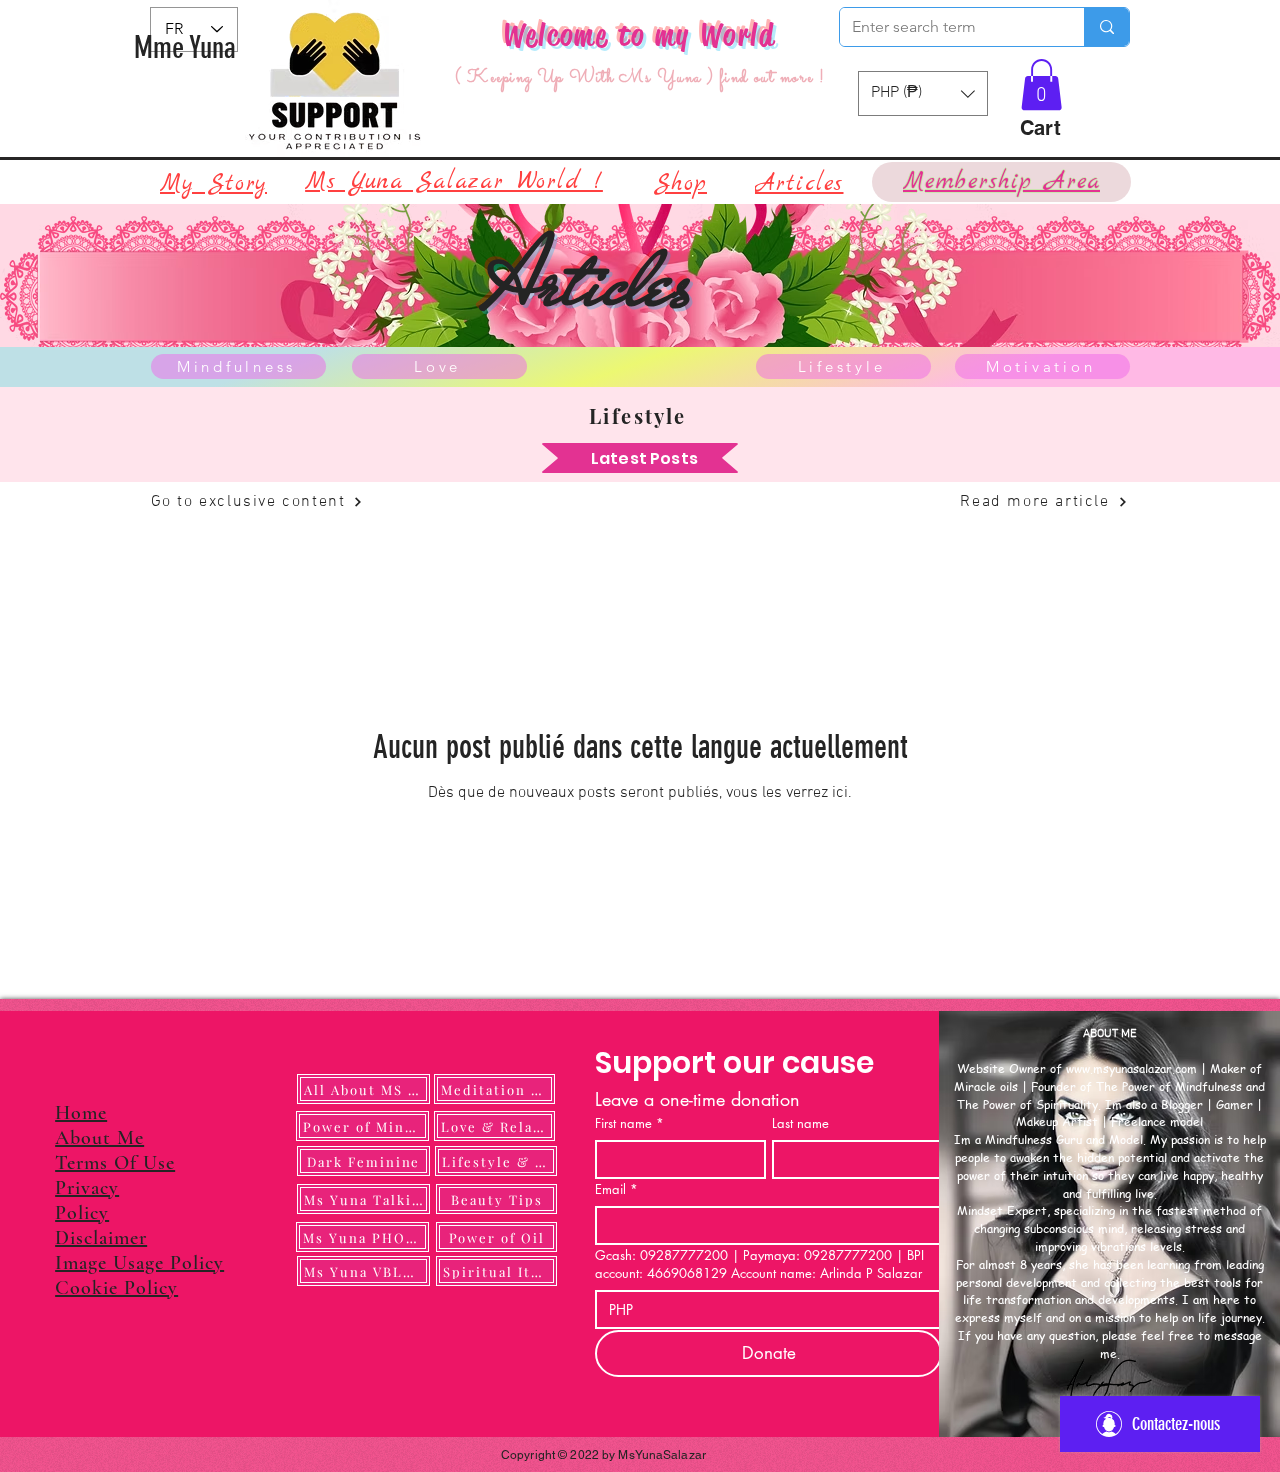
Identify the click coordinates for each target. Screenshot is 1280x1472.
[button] (1041, 84)
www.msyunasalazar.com (1131, 1068)
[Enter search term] (1106, 27)
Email (616, 1189)
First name (629, 1123)
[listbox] (923, 93)
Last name (800, 1123)
